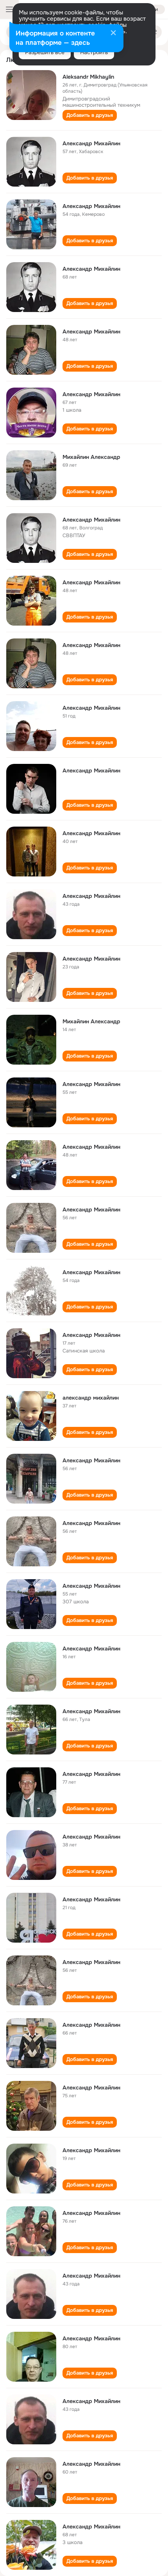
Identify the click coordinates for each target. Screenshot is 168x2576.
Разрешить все (45, 52)
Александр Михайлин (91, 143)
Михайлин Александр (91, 457)
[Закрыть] (113, 34)
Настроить (94, 52)
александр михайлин (91, 1398)
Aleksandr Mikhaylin (88, 77)
